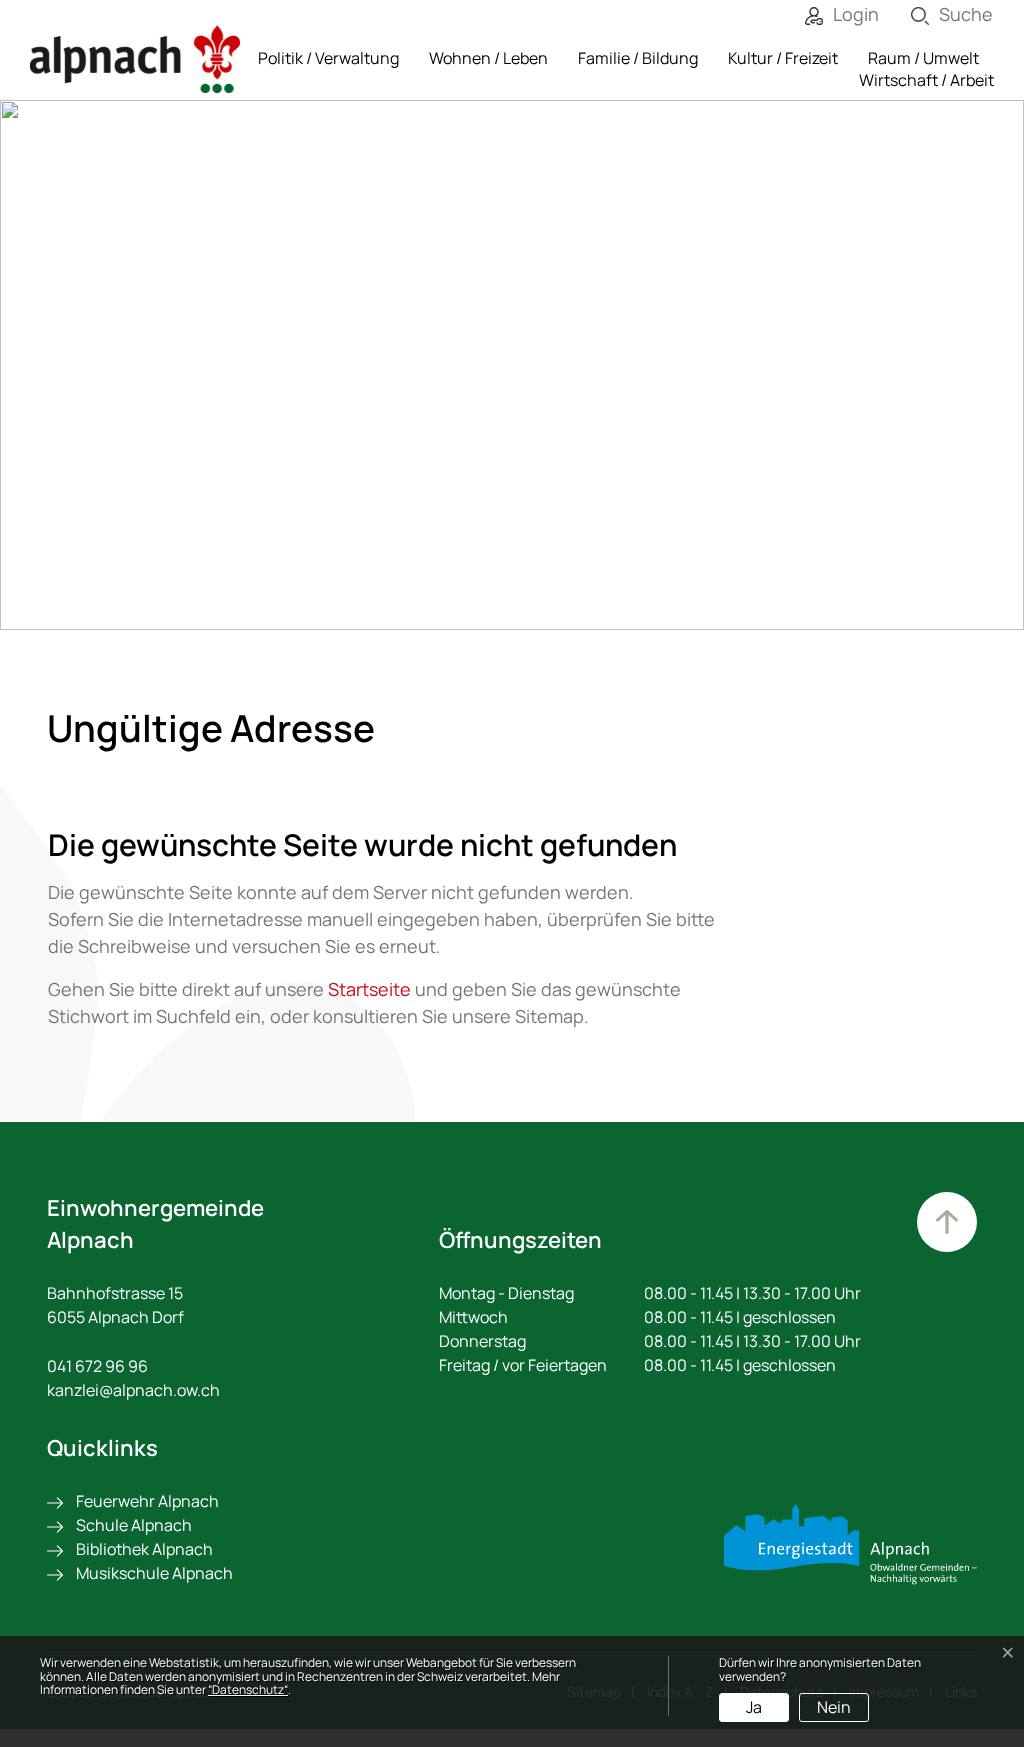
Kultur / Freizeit (783, 58)
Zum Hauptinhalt (947, 1222)
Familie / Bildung (638, 58)
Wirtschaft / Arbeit (926, 80)
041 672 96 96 (97, 1366)
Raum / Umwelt (923, 58)
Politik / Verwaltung (328, 58)
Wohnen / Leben (488, 58)
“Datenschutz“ (248, 1689)
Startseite (369, 989)
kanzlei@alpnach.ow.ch (133, 1390)
